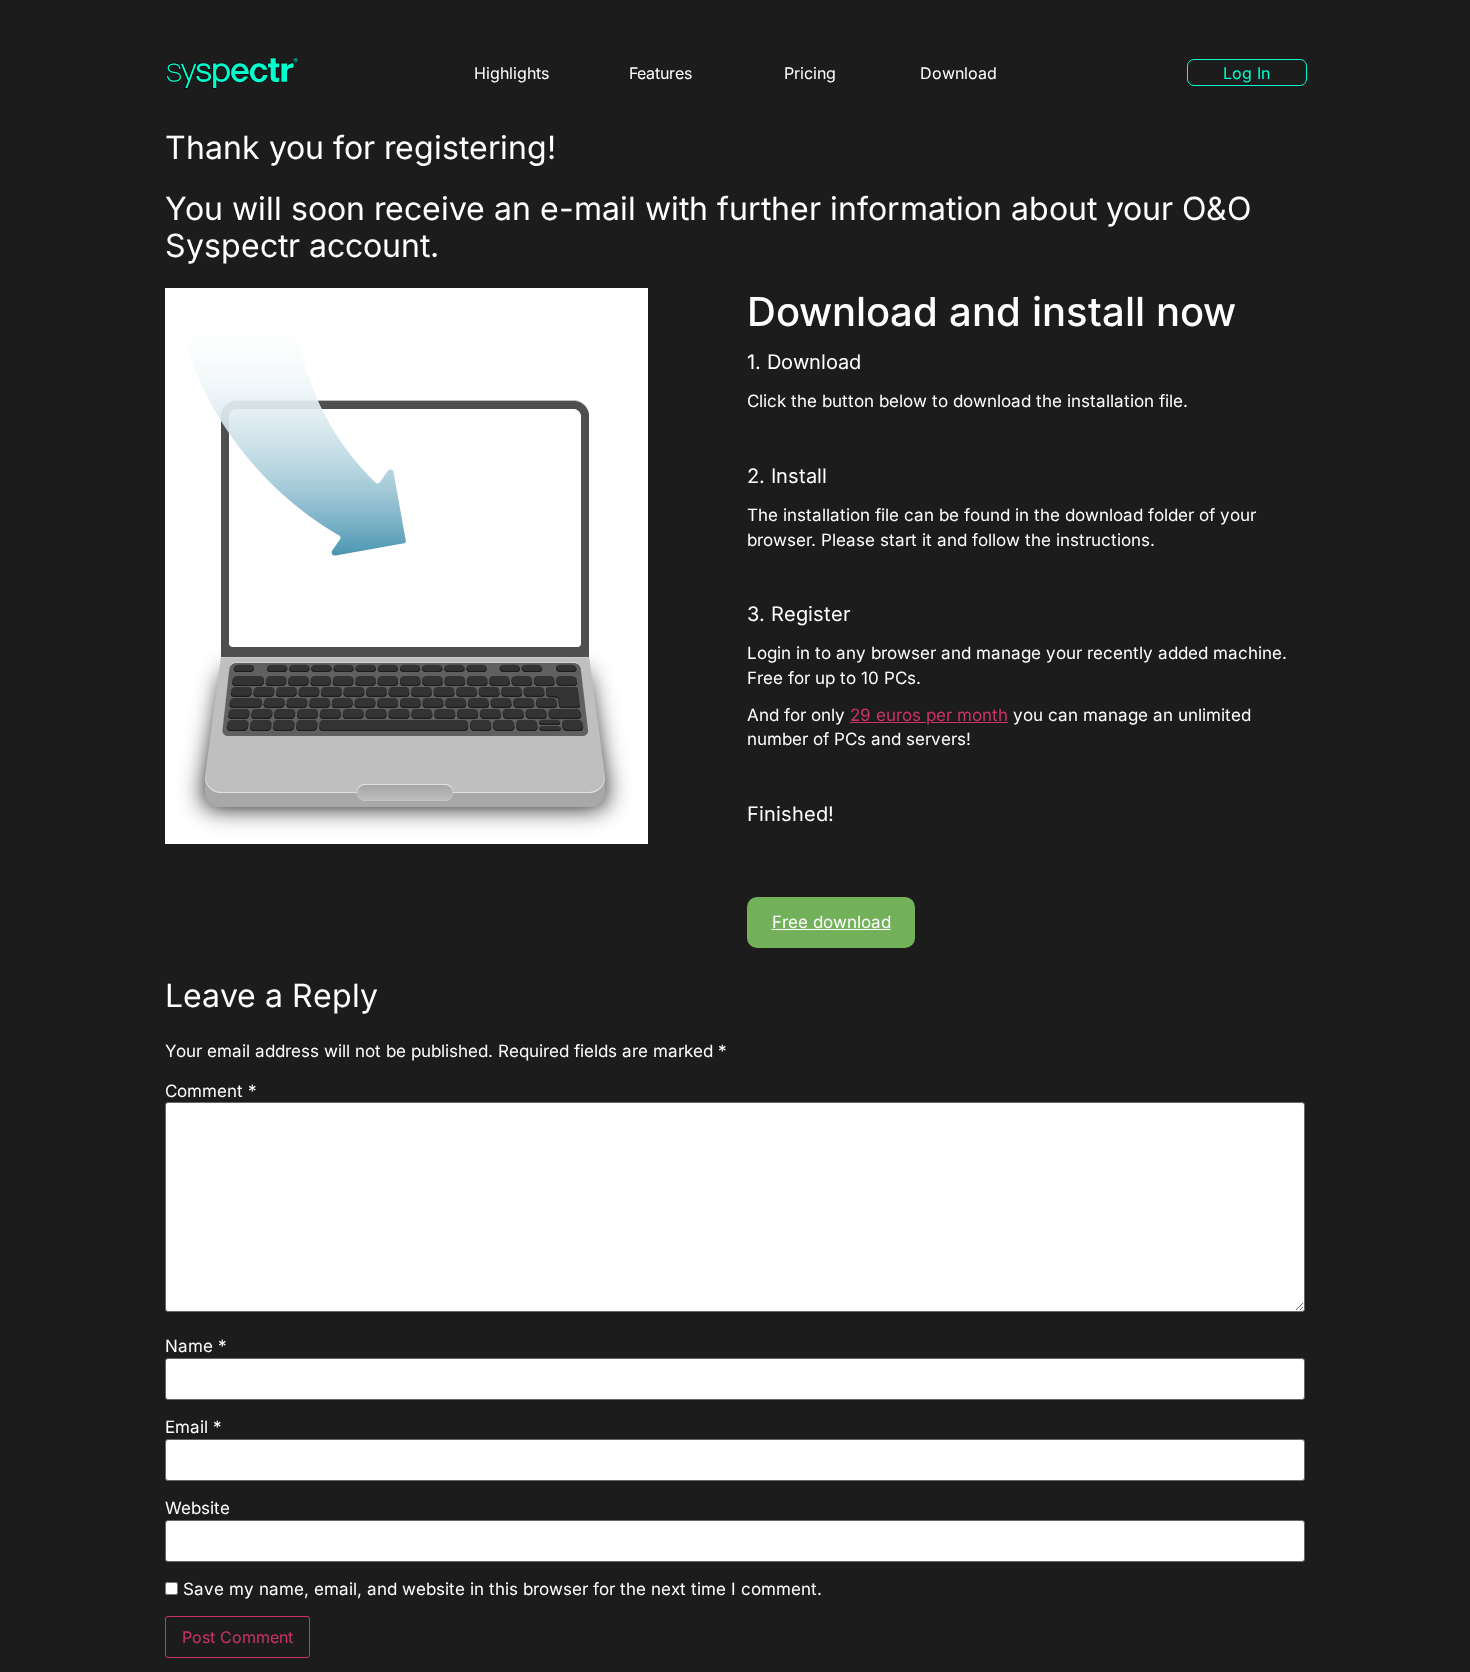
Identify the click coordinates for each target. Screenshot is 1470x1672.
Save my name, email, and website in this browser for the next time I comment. (502, 1589)
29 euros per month (929, 715)
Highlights (511, 73)
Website (197, 1508)
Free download (831, 922)
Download (958, 73)
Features (660, 73)
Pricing (810, 73)
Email (193, 1427)
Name (196, 1346)
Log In (1246, 73)
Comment (211, 1091)
